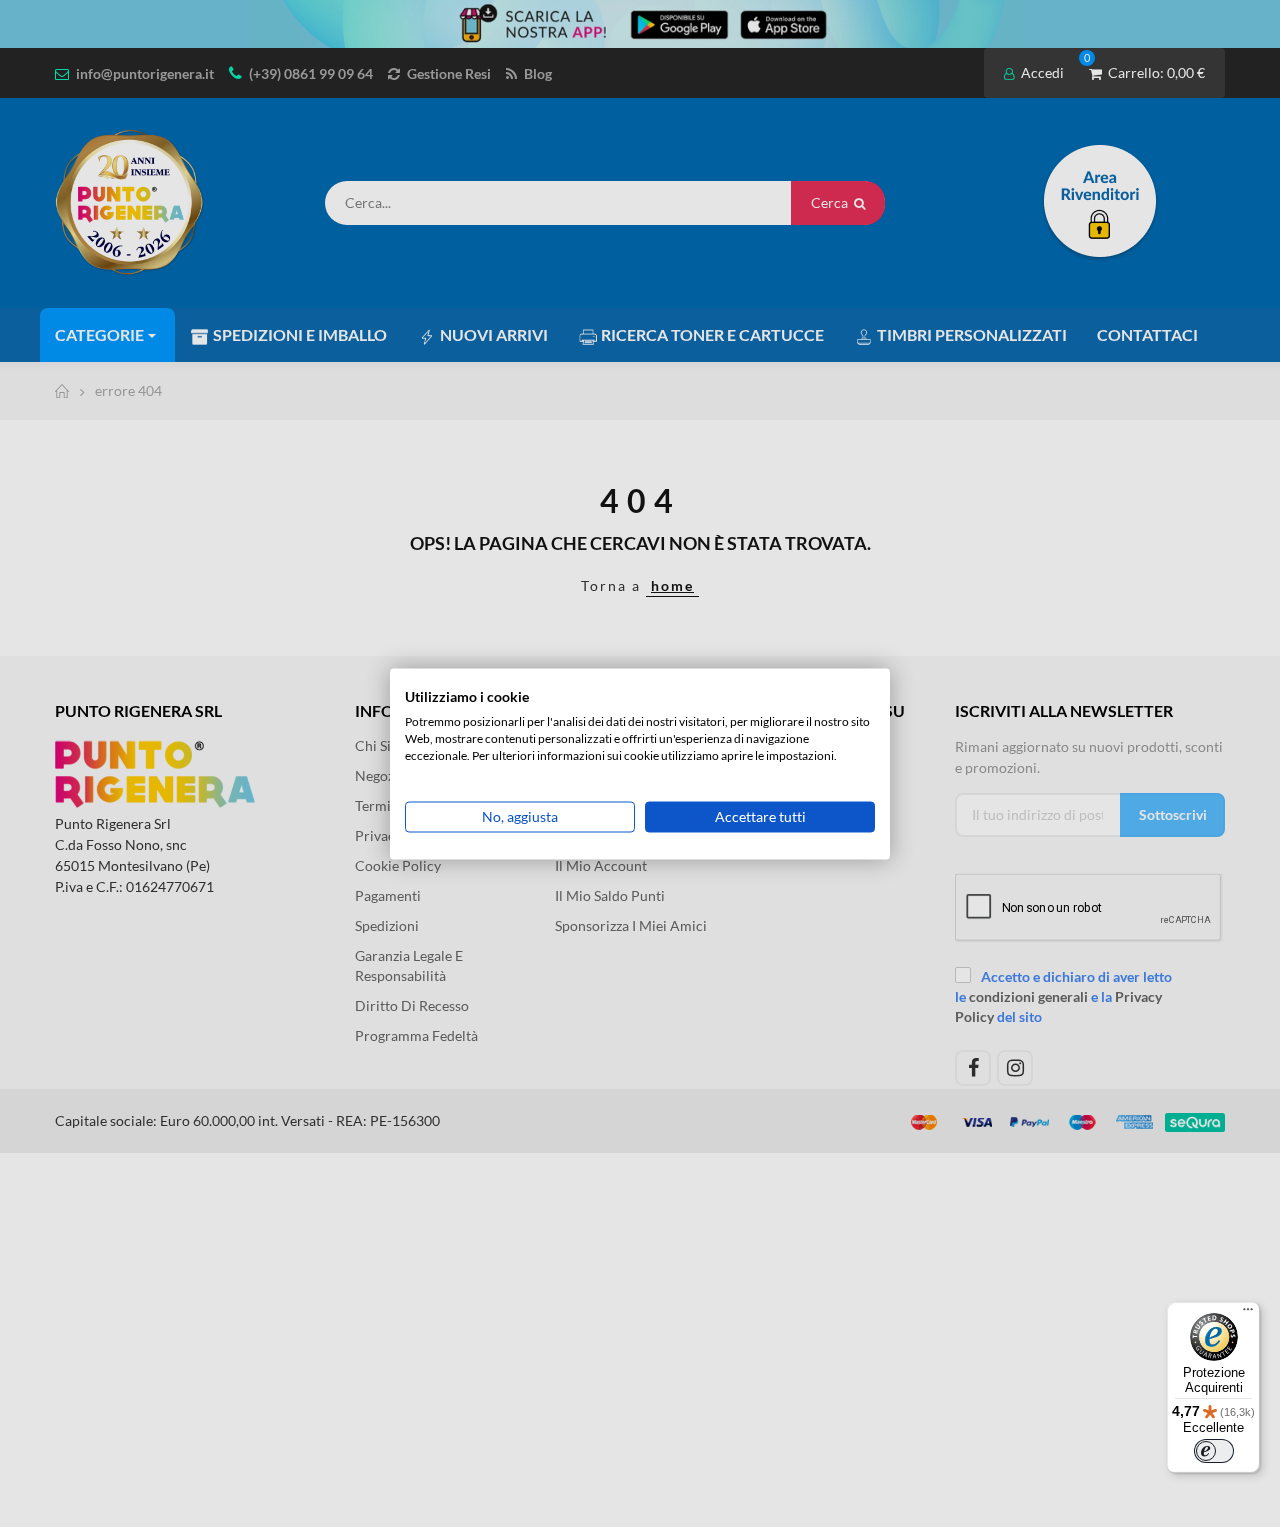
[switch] (1214, 1451)
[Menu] (1248, 1314)
